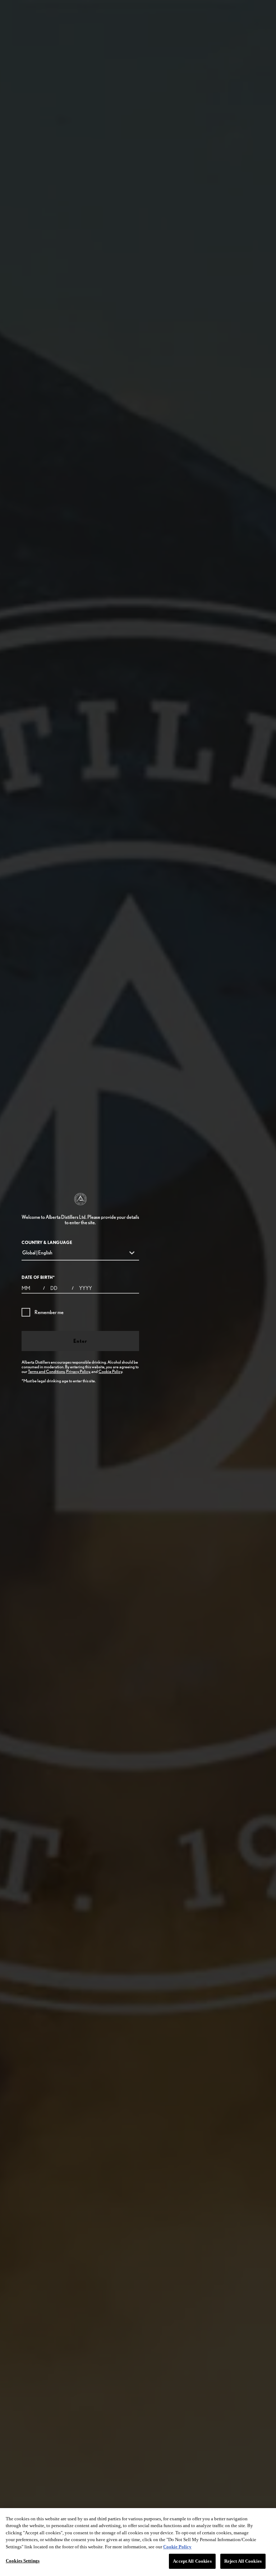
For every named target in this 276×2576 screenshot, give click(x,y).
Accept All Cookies (192, 2561)
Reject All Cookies (243, 2561)
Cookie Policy (110, 1371)
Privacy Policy (78, 1371)
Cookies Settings (23, 2561)
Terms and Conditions (46, 1371)
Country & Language (47, 1242)
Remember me (49, 1312)
